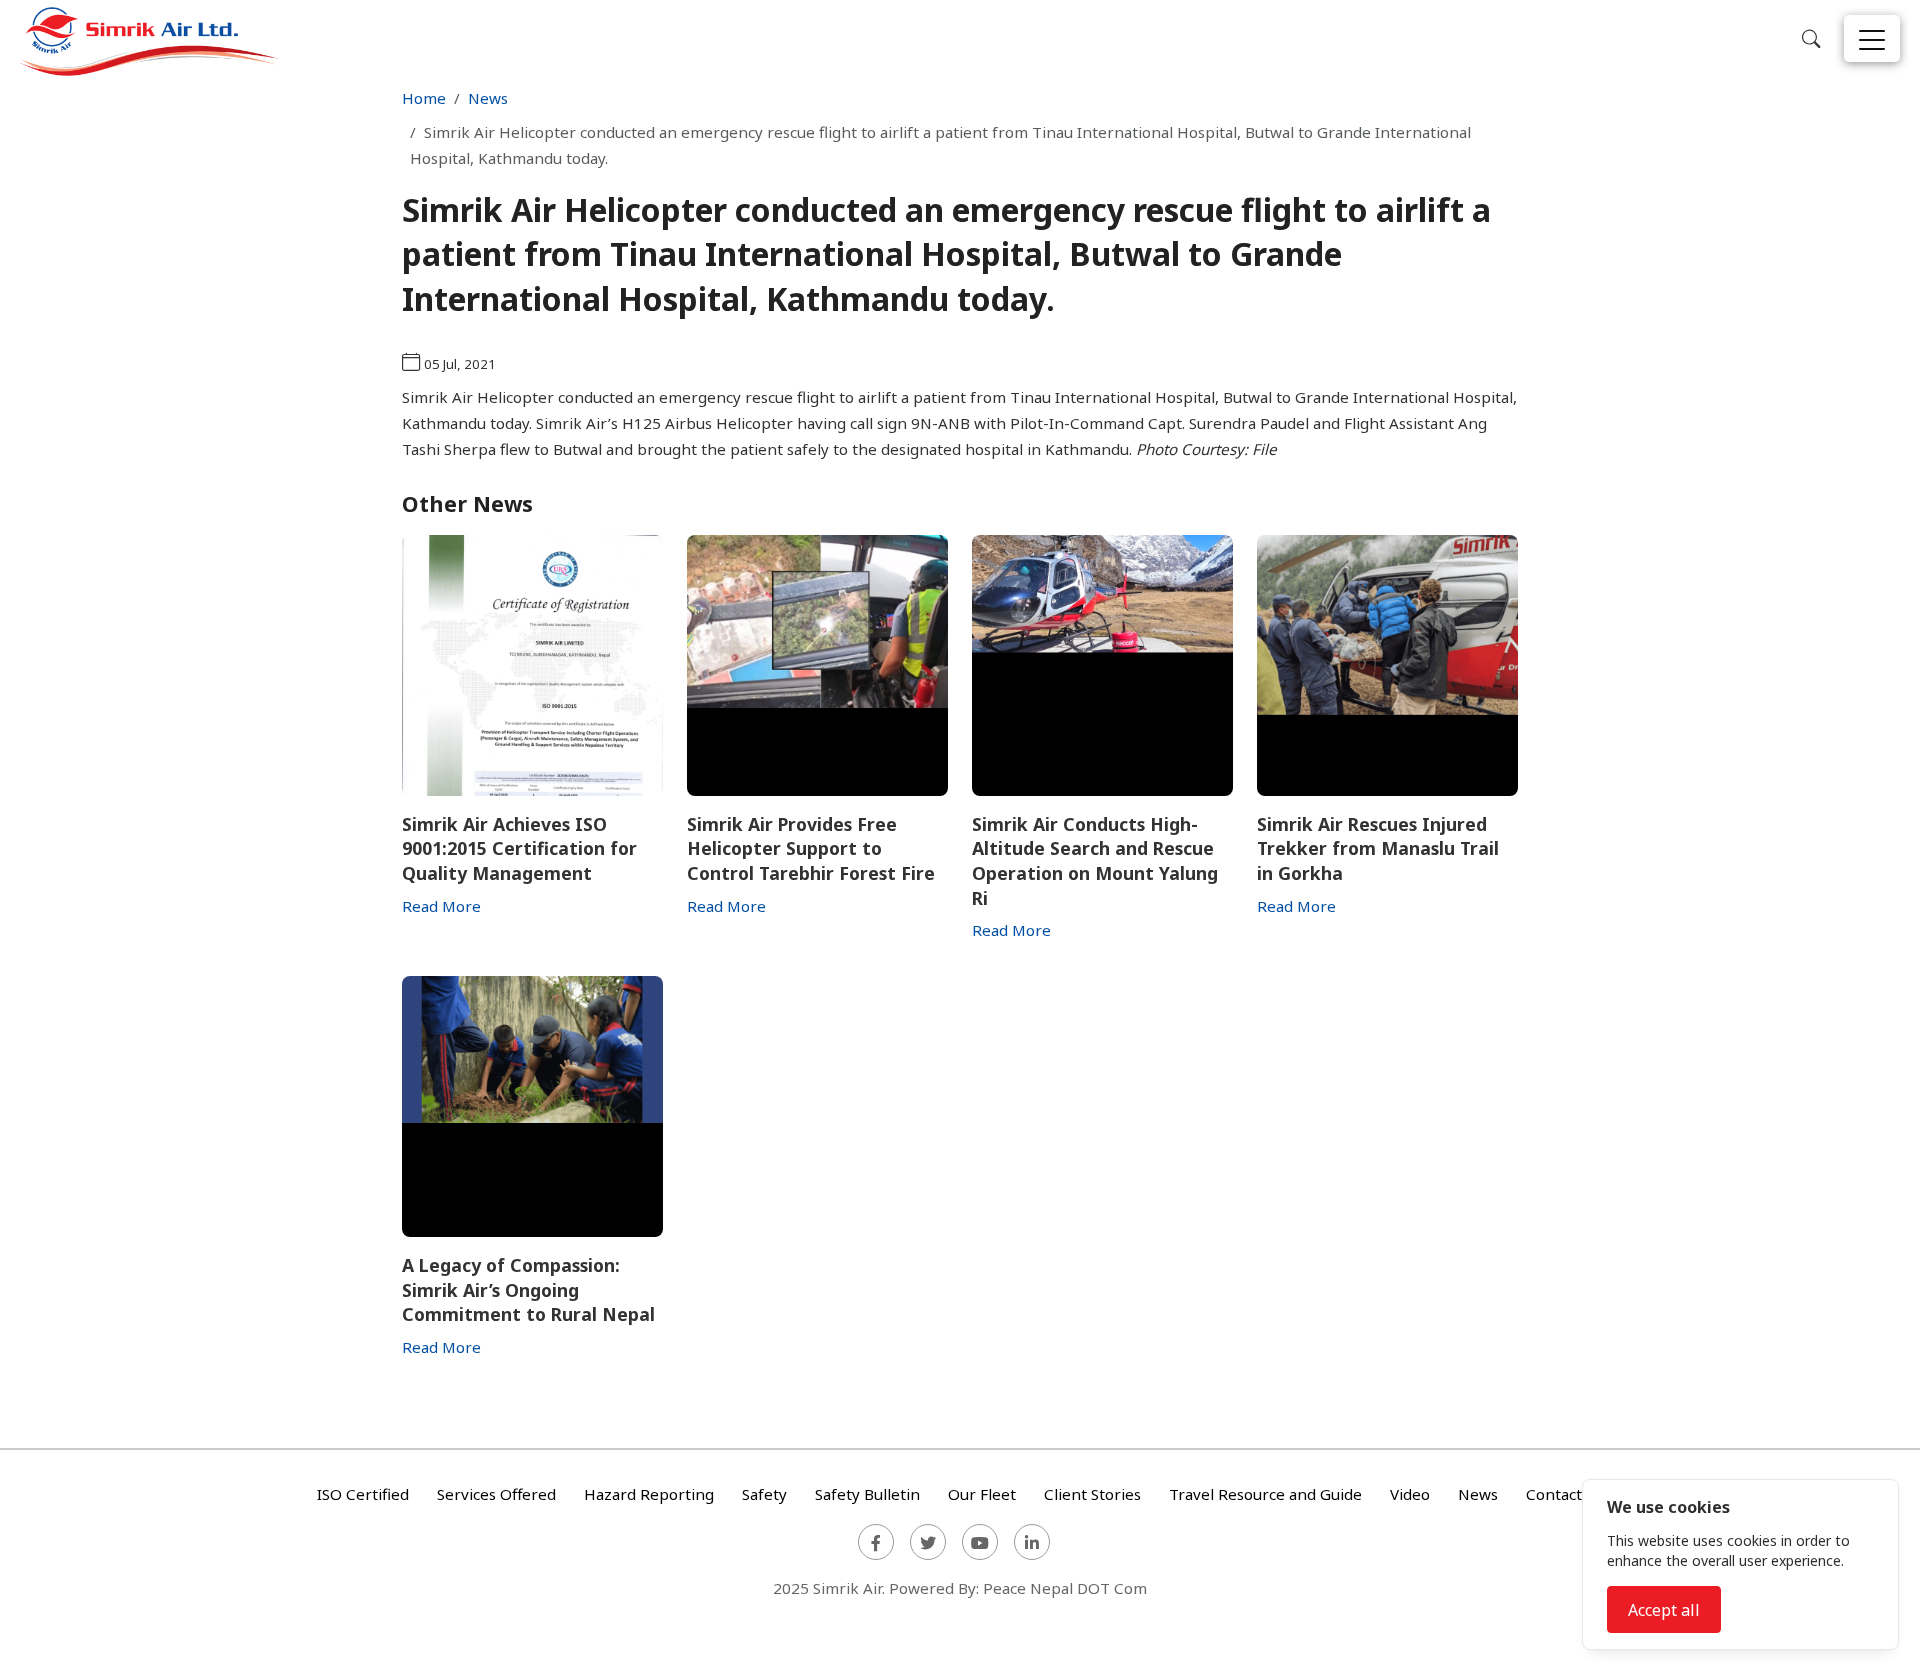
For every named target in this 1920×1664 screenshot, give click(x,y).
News (488, 98)
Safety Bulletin (867, 1494)
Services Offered (496, 1494)
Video (1410, 1494)
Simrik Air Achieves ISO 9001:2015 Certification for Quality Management (519, 848)
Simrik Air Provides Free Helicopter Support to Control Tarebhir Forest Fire (811, 848)
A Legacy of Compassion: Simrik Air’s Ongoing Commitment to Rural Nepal (528, 1289)
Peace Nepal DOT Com (1065, 1588)
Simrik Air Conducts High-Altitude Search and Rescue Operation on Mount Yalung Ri (1095, 861)
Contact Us (1565, 1494)
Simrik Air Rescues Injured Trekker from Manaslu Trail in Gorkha (1378, 848)
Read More (441, 906)
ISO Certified (363, 1494)
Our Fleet (982, 1494)
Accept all (1664, 1610)
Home (424, 98)
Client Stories (1092, 1494)
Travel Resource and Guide (1265, 1494)
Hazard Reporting (649, 1494)
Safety (764, 1494)
